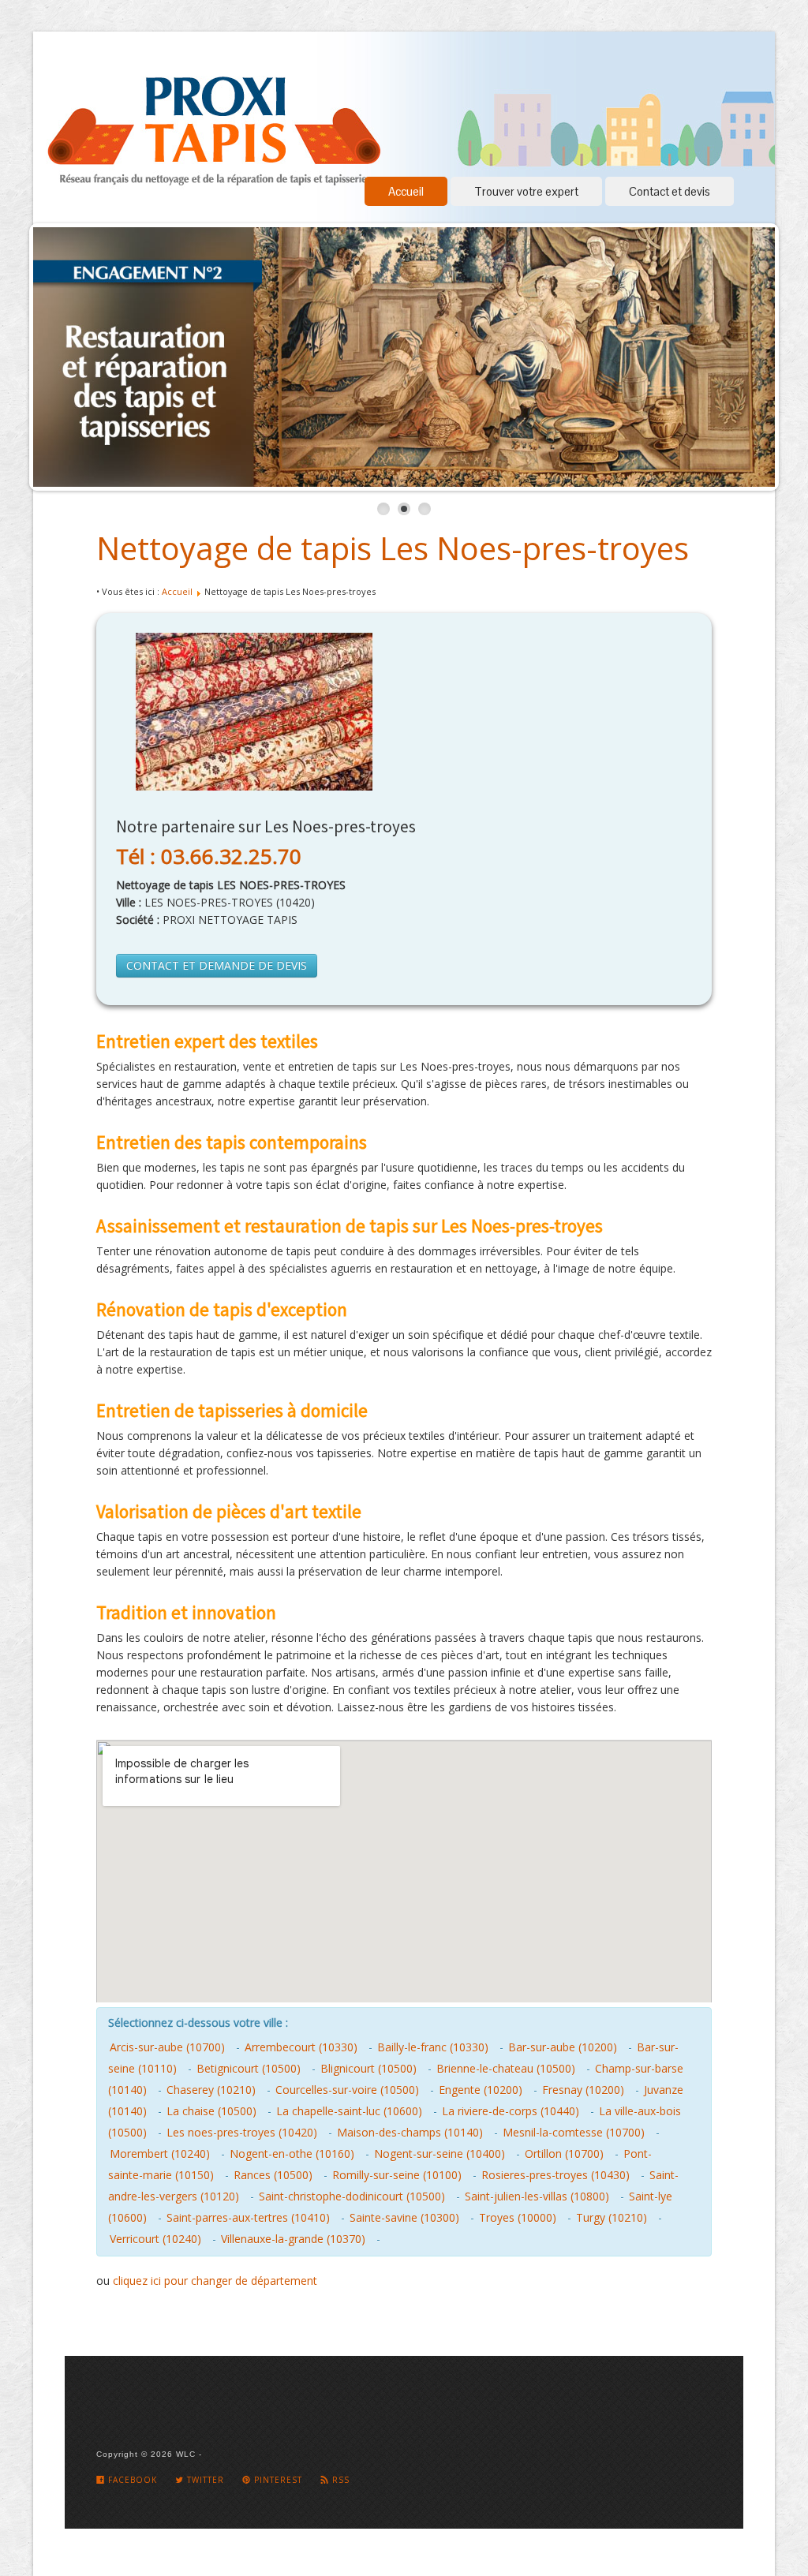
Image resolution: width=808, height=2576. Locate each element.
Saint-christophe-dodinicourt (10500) (352, 2196)
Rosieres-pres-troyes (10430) (555, 2175)
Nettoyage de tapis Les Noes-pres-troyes (393, 548)
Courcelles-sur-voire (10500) (347, 2090)
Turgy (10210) (612, 2217)
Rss (339, 2480)
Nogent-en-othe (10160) (292, 2154)
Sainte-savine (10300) (404, 2217)
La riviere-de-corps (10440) (511, 2111)
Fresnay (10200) (583, 2090)
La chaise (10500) (211, 2111)
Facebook (131, 2480)
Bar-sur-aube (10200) (563, 2047)
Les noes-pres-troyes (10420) (242, 2132)
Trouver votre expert (526, 191)
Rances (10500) (273, 2175)
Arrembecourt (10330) (301, 2047)
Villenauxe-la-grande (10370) (293, 2239)
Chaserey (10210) (211, 2090)
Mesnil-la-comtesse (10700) (574, 2132)
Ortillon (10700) (564, 2154)
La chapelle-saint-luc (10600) (349, 2111)
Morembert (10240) (160, 2154)
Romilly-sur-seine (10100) (397, 2175)
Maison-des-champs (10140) (410, 2132)
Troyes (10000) (518, 2217)
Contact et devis (670, 191)
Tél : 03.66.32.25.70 (209, 856)
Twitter (204, 2480)
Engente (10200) (481, 2090)
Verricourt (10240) (155, 2239)
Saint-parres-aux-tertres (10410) (248, 2217)
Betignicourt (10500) (249, 2068)
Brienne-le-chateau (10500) (506, 2068)
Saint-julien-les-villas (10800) (537, 2196)
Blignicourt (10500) (368, 2068)
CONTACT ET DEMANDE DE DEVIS (217, 965)
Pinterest (277, 2480)
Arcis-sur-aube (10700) (167, 2047)
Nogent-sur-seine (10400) (440, 2154)
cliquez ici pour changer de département (215, 2281)
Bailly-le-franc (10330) (433, 2047)
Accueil (406, 191)
